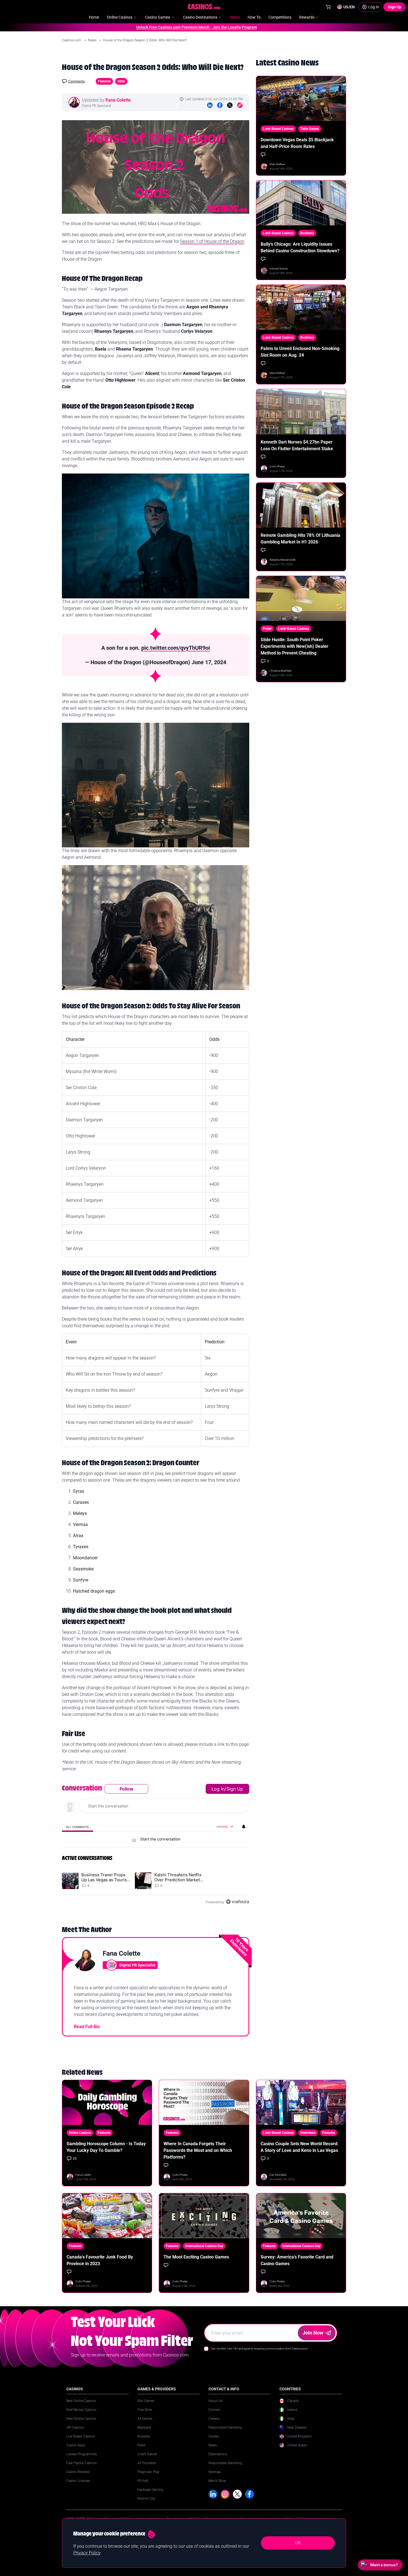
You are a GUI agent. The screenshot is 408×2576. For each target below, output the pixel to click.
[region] (156, 1845)
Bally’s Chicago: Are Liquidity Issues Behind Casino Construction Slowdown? (300, 247)
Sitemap (215, 2472)
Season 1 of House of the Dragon (212, 241)
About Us (215, 2401)
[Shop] (328, 7)
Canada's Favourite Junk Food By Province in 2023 (100, 2260)
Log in (218, 1789)
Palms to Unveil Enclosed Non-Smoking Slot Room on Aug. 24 (300, 352)
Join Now (313, 2333)
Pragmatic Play (148, 2472)
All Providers (147, 2463)
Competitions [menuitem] (280, 17)
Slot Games (146, 2401)
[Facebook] (220, 105)
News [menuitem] (235, 17)
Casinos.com (72, 40)
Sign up (235, 1789)
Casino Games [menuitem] (158, 17)
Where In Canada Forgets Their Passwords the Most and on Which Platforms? (198, 2150)
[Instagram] (225, 2494)
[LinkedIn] (210, 105)
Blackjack (144, 2428)
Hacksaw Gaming (150, 2490)
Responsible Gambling (225, 2428)
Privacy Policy (87, 2553)
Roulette (144, 2436)
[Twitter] (230, 105)
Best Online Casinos (81, 2401)
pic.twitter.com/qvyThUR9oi (176, 648)
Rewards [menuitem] (307, 17)
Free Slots (145, 2410)
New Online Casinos (81, 2419)
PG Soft (143, 2481)
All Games (145, 2419)
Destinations (218, 2454)
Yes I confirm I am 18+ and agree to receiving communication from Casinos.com (259, 2349)
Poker (142, 2445)
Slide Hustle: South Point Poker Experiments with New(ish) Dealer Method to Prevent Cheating (294, 646)
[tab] (77, 1827)
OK (298, 2543)
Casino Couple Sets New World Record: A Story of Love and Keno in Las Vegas (300, 2147)
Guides (214, 2436)
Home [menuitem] (94, 17)
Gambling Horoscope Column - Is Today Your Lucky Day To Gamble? (106, 2147)
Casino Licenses (78, 2481)
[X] (237, 2494)
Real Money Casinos (81, 2410)
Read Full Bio (87, 2027)
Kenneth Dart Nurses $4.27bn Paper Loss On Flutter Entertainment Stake (297, 445)
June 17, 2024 (209, 662)
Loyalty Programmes (82, 2454)
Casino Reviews (78, 2472)
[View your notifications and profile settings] (244, 1827)
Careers (214, 2419)
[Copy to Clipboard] (240, 105)
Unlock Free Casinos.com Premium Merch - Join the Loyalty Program (155, 27)
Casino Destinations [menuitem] (200, 17)
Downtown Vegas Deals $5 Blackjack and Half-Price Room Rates (297, 143)
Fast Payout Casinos (81, 2463)
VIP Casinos (75, 2428)
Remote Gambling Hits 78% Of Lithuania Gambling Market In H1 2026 (300, 539)
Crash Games (147, 2454)
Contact (214, 2410)
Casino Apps (76, 2445)
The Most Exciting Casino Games (196, 2257)
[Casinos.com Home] (204, 7)
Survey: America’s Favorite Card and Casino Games (297, 2260)
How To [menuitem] (254, 17)
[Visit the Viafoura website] (237, 1902)
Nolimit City (146, 2499)
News (93, 40)
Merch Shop (217, 2481)
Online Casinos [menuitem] (120, 17)
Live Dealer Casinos (81, 2436)
